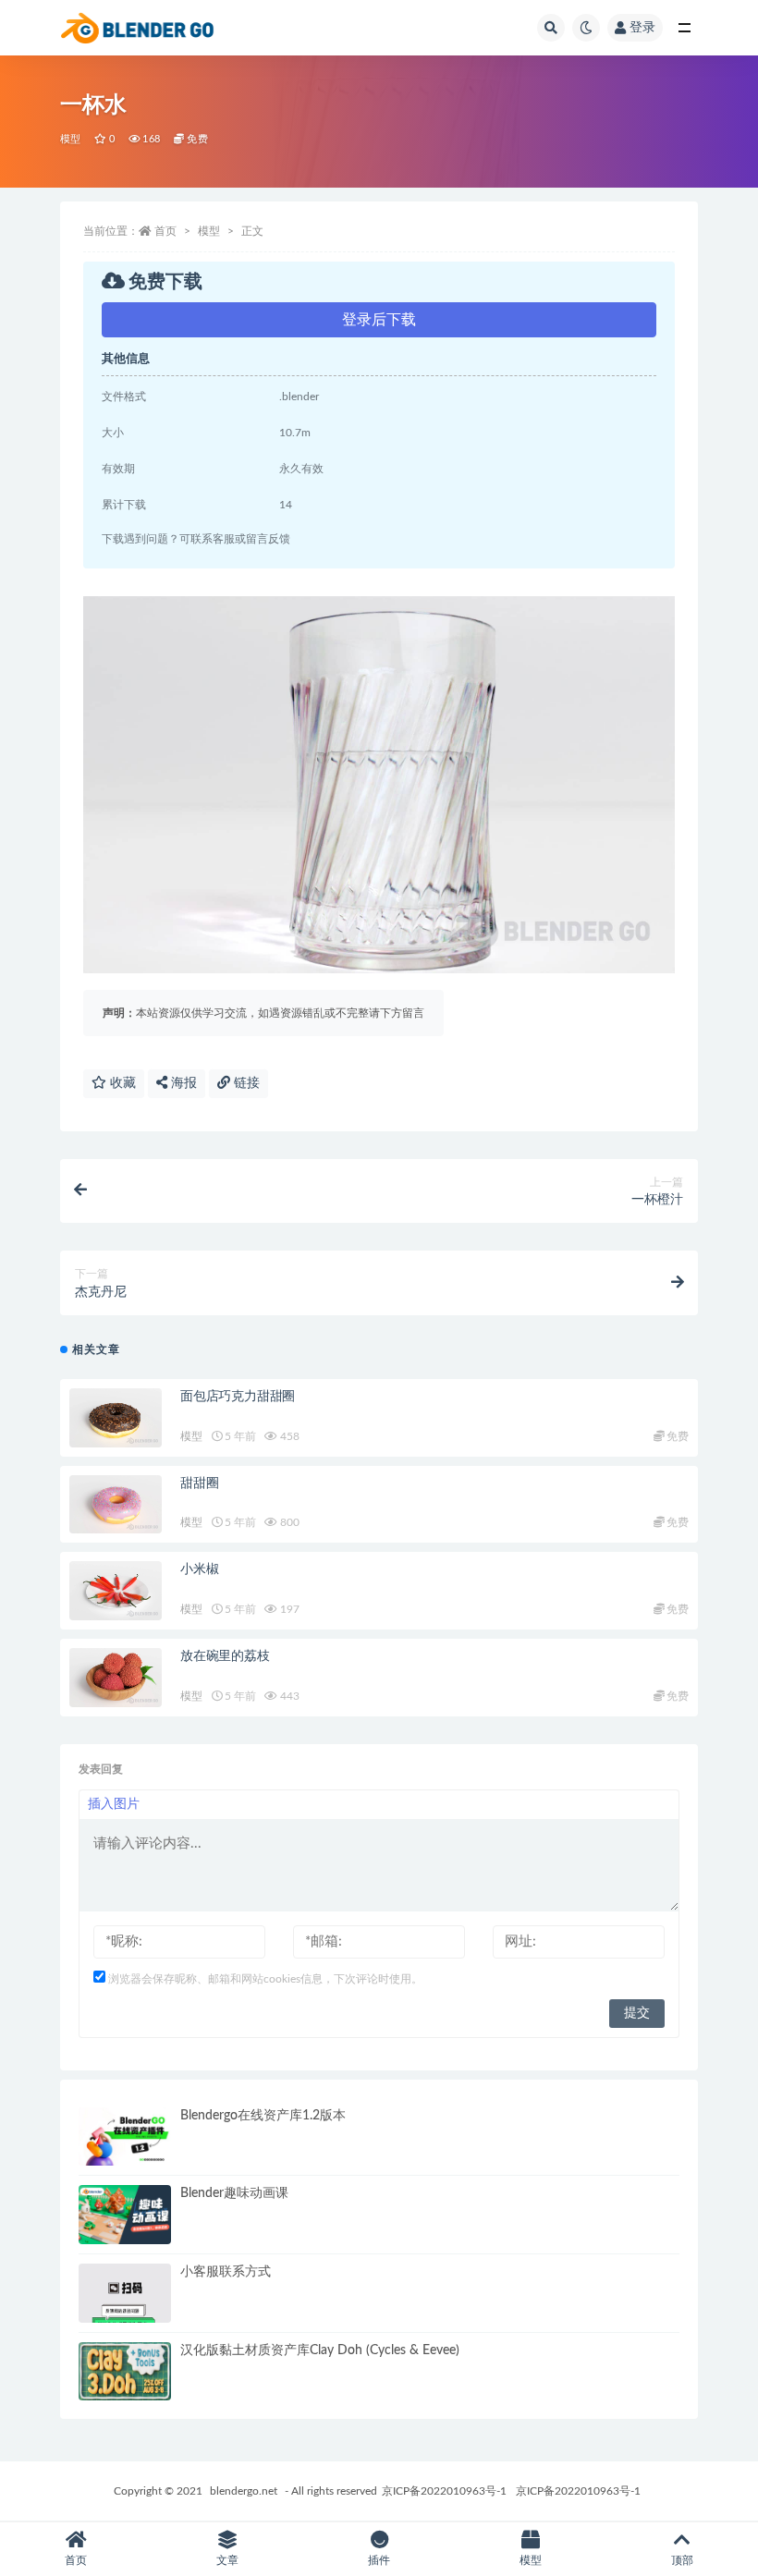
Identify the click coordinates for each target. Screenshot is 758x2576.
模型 (70, 139)
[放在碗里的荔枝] (116, 1678)
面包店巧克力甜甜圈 (238, 1397)
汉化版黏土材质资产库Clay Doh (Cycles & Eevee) (320, 2350)
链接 (245, 1083)
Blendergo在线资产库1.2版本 (263, 2116)
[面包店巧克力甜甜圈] (116, 1418)
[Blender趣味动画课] (125, 2215)
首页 (165, 231)
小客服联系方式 (226, 2272)
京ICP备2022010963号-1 (444, 2491)
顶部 (682, 2560)
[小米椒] (116, 1591)
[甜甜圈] (116, 1505)
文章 (227, 2560)
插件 (379, 2560)
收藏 (121, 1083)
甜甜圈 (199, 1483)
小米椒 (199, 1569)
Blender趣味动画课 (234, 2193)
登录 (642, 28)
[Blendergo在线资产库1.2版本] (125, 2137)
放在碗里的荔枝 (225, 1656)
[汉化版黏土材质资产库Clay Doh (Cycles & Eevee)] (125, 2372)
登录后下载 (379, 320)
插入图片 (114, 1804)
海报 (182, 1083)
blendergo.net (244, 2491)
